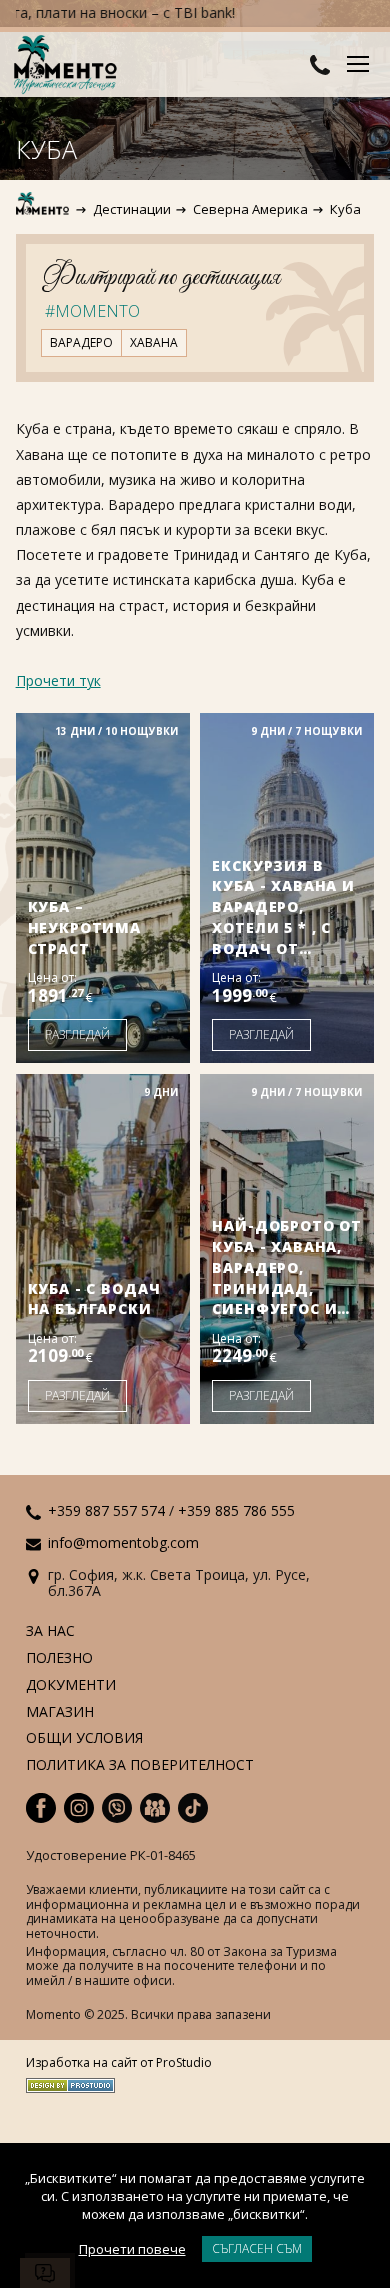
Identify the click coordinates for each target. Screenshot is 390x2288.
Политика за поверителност (140, 1765)
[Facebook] (41, 1808)
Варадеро (81, 342)
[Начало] (43, 209)
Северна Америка (250, 209)
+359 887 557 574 (106, 1510)
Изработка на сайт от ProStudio (119, 2063)
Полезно (59, 1658)
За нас (50, 1631)
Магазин (60, 1712)
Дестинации (132, 209)
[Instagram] (79, 1808)
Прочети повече (132, 2249)
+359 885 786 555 (236, 1510)
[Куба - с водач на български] (103, 1249)
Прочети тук (58, 680)
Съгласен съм (257, 2248)
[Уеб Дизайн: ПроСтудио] (119, 2081)
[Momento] (69, 66)
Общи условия (84, 1738)
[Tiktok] (193, 1808)
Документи (71, 1685)
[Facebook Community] (155, 1808)
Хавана (154, 342)
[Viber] (117, 1808)
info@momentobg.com (123, 1542)
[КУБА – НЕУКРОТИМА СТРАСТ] (103, 888)
